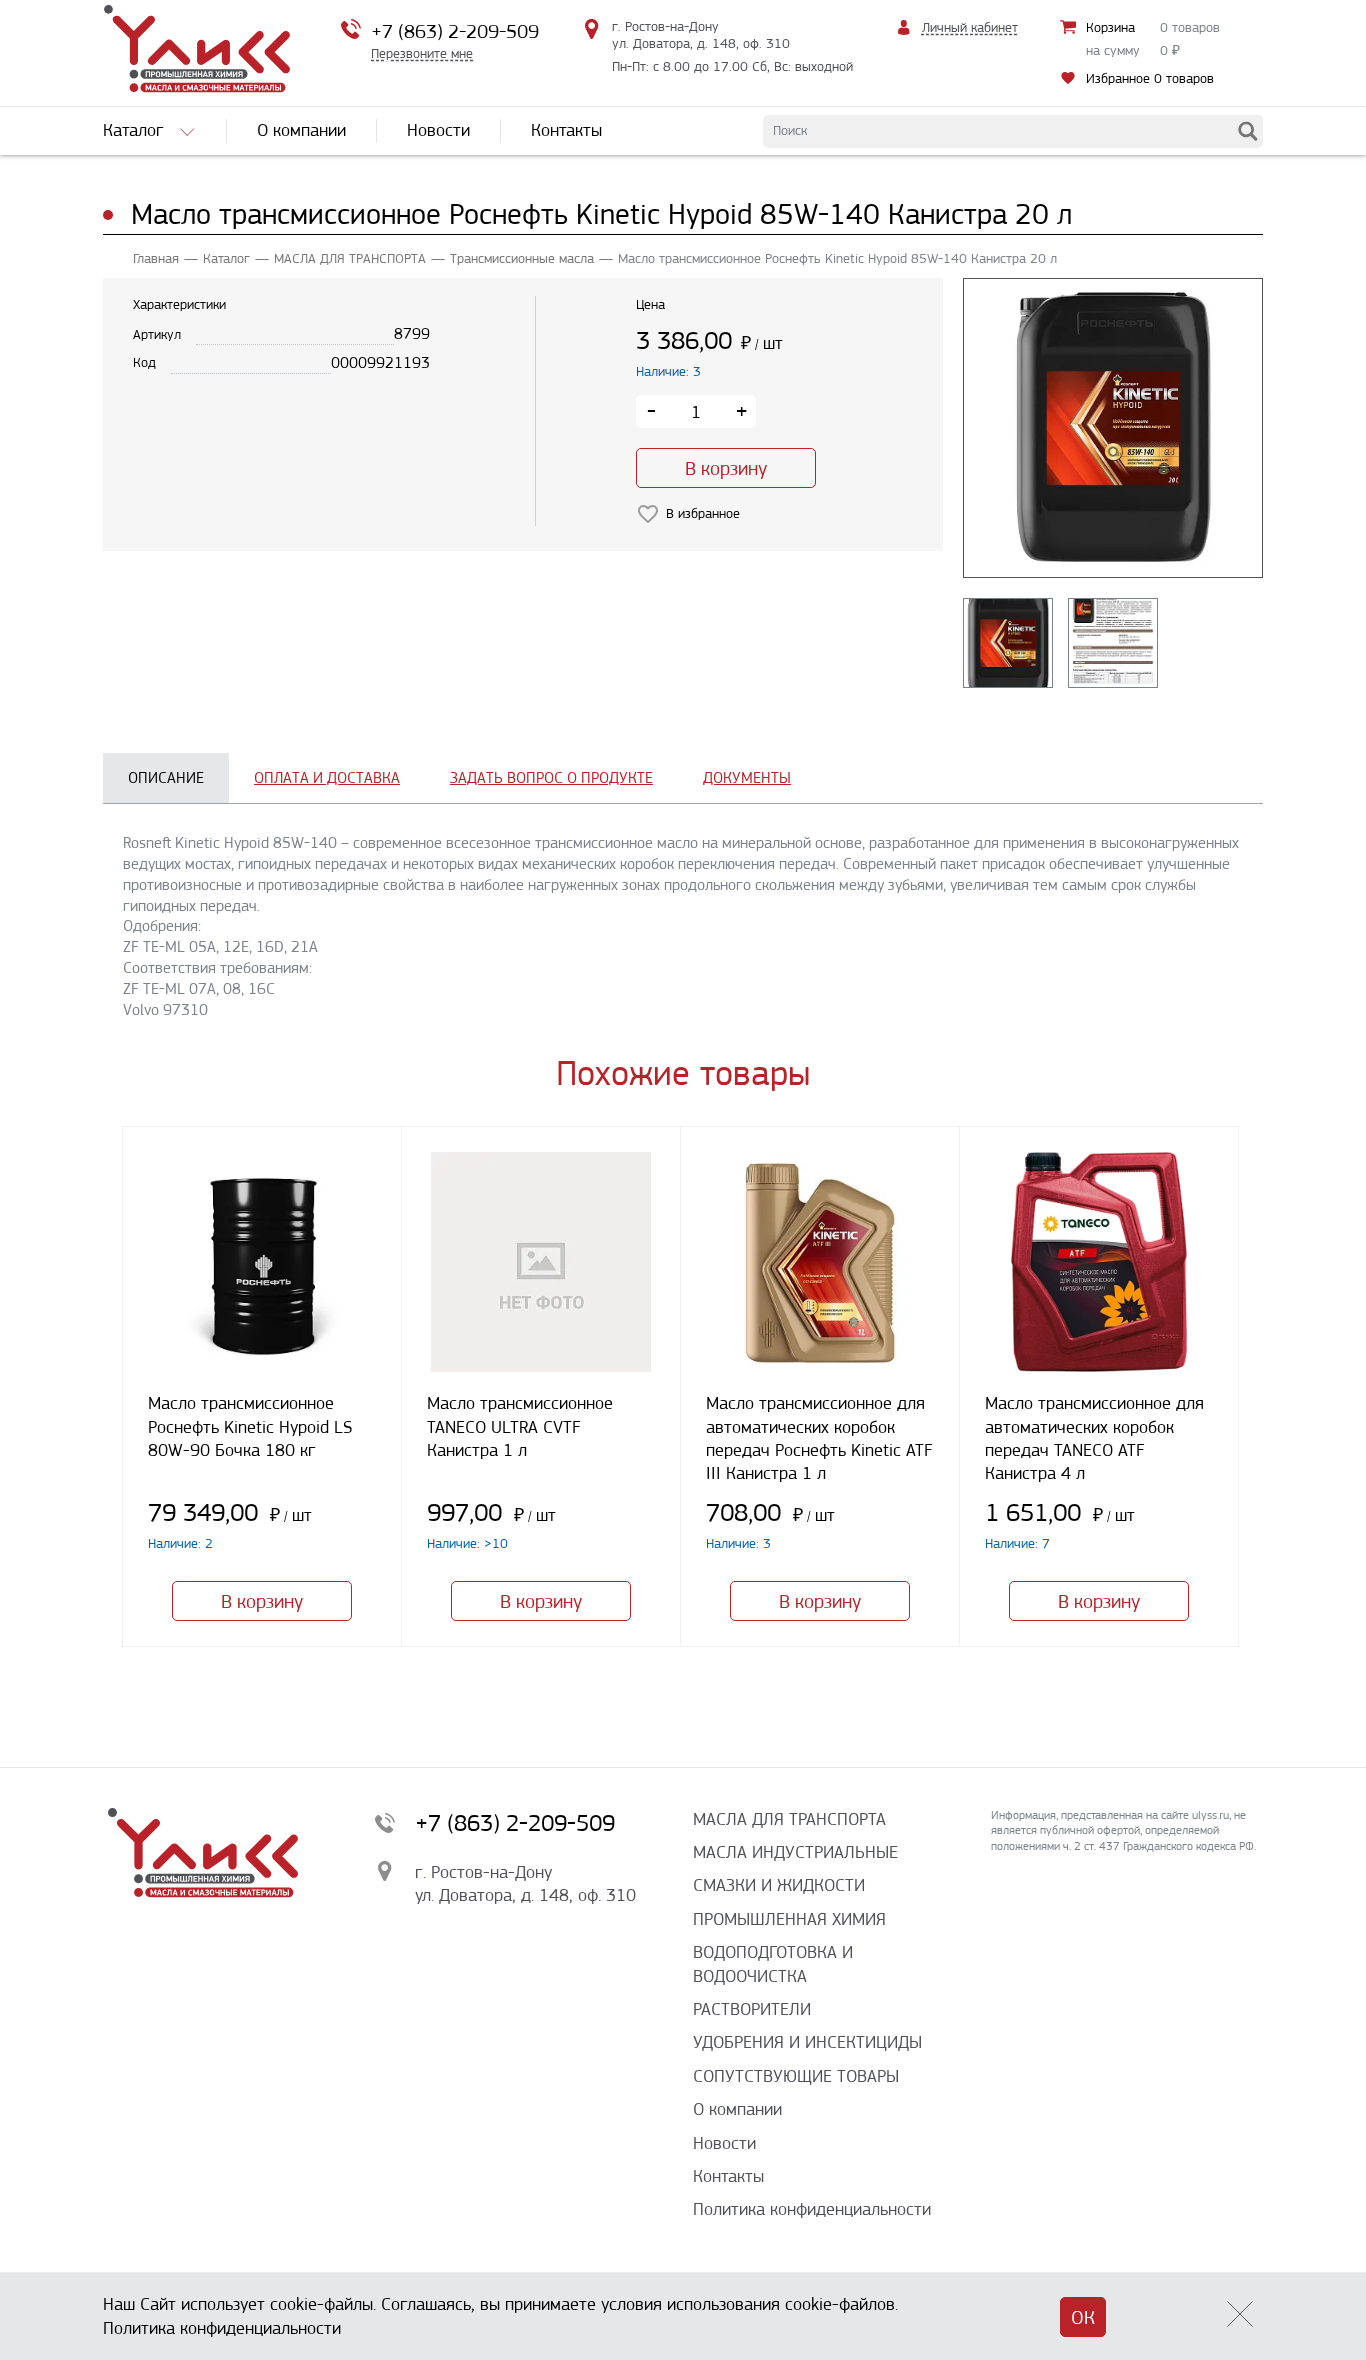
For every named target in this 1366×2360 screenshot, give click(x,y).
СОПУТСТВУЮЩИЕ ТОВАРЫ (796, 2076)
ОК (1083, 2317)
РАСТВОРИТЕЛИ (752, 2009)
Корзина (1110, 27)
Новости (724, 2143)
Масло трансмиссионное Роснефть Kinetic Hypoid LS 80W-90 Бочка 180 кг (250, 1426)
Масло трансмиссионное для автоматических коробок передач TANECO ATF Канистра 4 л (1094, 1438)
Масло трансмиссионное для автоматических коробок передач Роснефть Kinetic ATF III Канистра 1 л (819, 1438)
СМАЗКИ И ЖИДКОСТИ (779, 1885)
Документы (747, 777)
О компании (737, 2109)
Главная (156, 258)
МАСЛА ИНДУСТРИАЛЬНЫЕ (795, 1852)
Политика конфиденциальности (812, 2209)
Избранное (1150, 78)
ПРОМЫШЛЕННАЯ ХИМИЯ (789, 1919)
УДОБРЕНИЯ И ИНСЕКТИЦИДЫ (807, 2042)
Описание (166, 777)
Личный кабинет (970, 27)
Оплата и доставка (327, 777)
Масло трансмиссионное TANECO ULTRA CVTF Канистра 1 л (520, 1426)
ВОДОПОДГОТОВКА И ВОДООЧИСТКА (773, 1963)
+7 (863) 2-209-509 (455, 31)
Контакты (728, 2176)
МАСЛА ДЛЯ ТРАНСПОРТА (350, 258)
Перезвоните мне (422, 53)
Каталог (226, 258)
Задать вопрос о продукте (551, 777)
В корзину (726, 468)
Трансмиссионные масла (522, 258)
